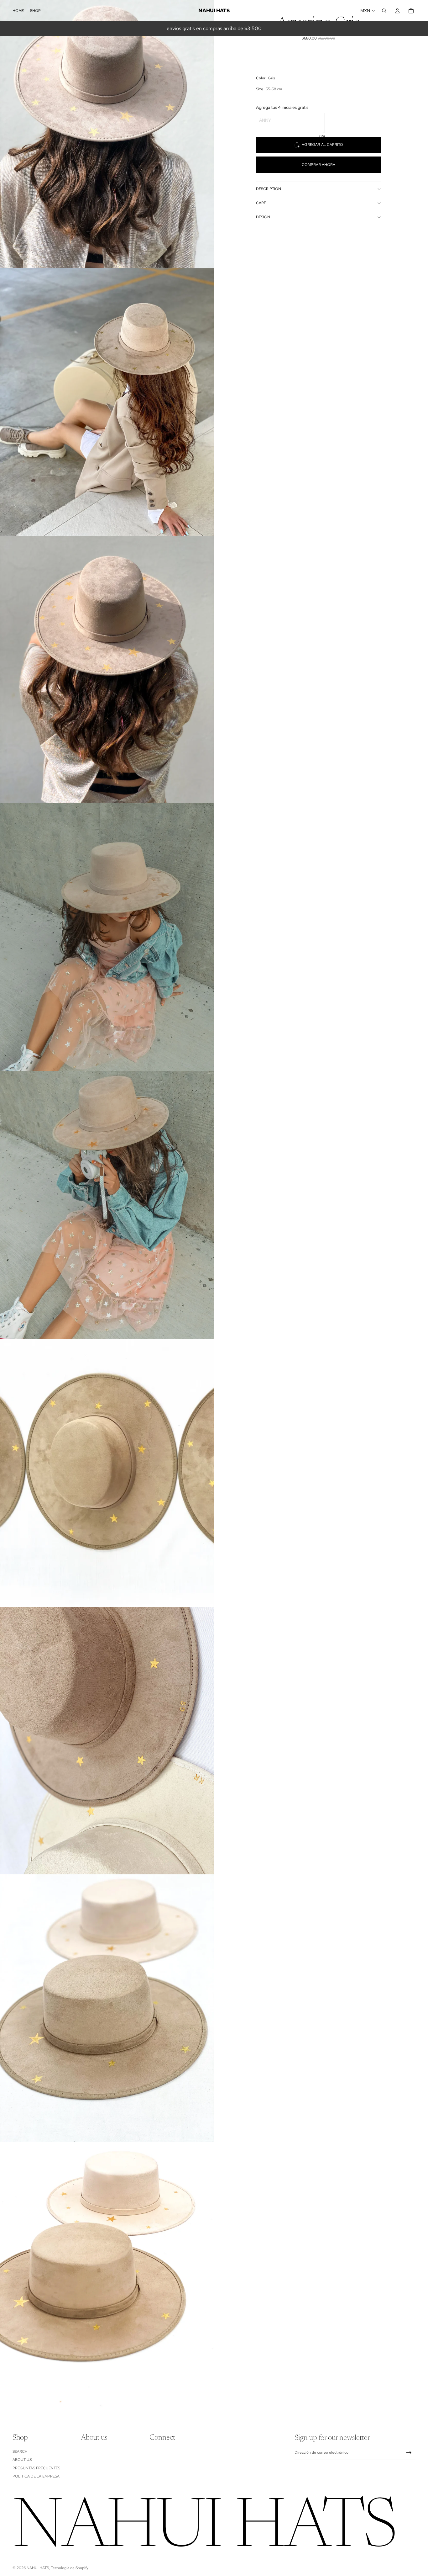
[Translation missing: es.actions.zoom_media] (107, 134)
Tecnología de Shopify (70, 2568)
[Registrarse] (409, 2453)
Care (261, 203)
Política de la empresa (36, 2476)
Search (20, 2451)
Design (263, 217)
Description (269, 189)
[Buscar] (384, 11)
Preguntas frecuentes (36, 2468)
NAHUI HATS (38, 2568)
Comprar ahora (318, 165)
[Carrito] (411, 11)
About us (22, 2460)
